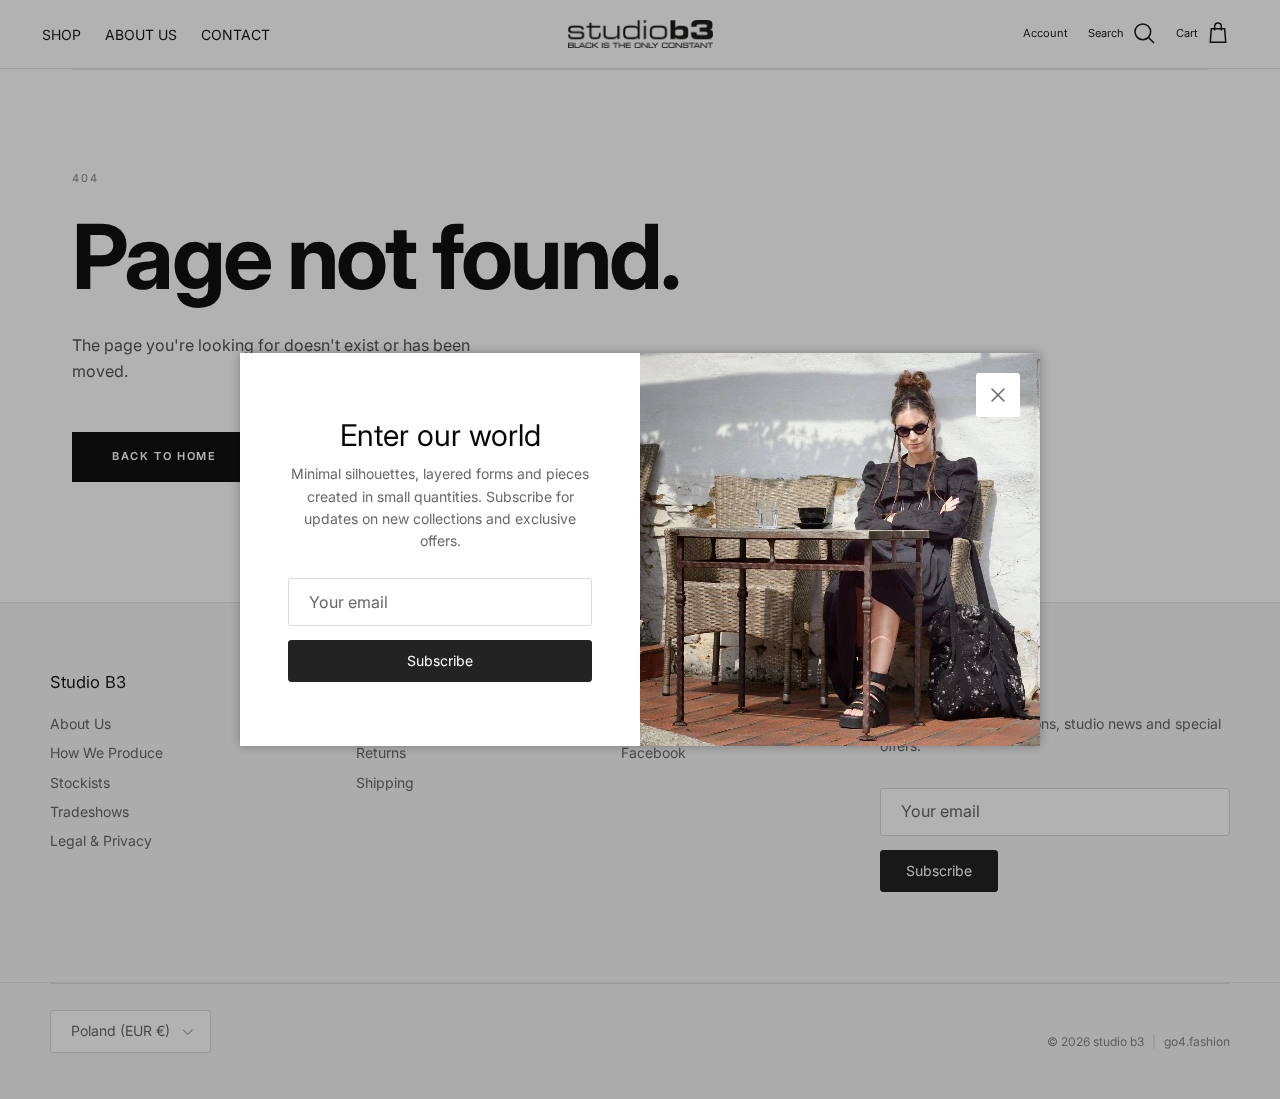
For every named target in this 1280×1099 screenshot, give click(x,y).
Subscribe (440, 660)
